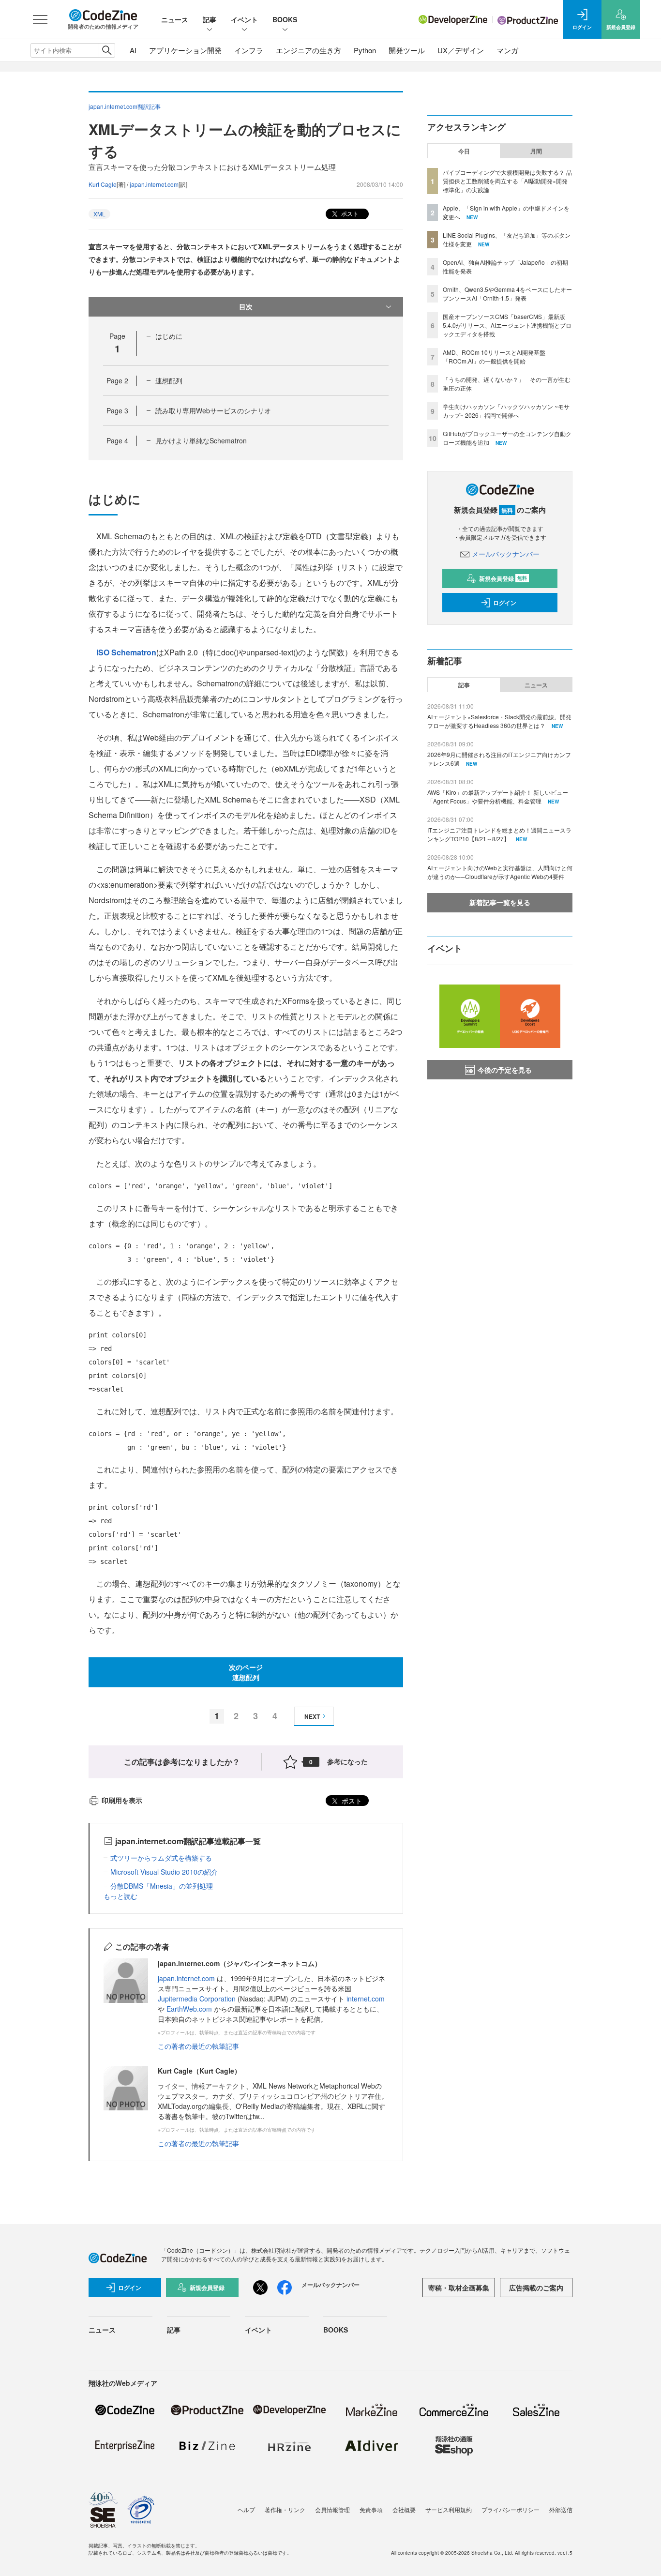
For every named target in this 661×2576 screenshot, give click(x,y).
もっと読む (120, 1896)
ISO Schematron (126, 652)
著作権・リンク (285, 2509)
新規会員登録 (503, 578)
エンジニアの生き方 (308, 50)
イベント (244, 19)
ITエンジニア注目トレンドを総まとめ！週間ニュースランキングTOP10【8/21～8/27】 (499, 834)
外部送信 (561, 2509)
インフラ (249, 50)
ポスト (349, 213)
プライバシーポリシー (511, 2509)
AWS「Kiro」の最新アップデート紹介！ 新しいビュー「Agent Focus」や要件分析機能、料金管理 (498, 796)
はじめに (169, 336)
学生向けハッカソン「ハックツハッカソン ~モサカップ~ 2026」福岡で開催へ (506, 411)
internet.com (366, 1999)
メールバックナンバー (506, 554)
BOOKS (285, 19)
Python (365, 50)
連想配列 (169, 380)
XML (99, 214)
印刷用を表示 (122, 1800)
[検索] (107, 50)
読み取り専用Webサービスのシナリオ (213, 410)
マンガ (507, 50)
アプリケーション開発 (185, 50)
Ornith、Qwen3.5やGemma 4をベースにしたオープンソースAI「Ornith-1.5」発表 (507, 294)
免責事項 (371, 2509)
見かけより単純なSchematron (201, 440)
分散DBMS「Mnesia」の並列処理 (162, 1886)
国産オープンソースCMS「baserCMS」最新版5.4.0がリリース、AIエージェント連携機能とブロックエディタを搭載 (507, 325)
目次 (246, 306)
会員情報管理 (332, 2509)
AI (133, 50)
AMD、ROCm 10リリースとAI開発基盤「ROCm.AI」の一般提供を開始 (494, 356)
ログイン (505, 603)
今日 (464, 151)
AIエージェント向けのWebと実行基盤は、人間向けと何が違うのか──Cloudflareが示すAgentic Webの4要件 (500, 872)
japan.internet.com (154, 184)
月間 (536, 151)
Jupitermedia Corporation (197, 1999)
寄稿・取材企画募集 (459, 2288)
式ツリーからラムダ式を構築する (161, 1858)
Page (117, 380)
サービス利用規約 (449, 2509)
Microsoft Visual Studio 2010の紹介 (164, 1872)
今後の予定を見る (505, 1070)
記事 (210, 19)
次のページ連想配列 (246, 1672)
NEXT (312, 1716)
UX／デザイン (461, 50)
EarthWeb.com (189, 2009)
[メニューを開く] (40, 19)
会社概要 (404, 2509)
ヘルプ (246, 2509)
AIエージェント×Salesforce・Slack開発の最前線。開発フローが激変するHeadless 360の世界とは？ (499, 721)
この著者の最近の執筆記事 (198, 2046)
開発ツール (407, 50)
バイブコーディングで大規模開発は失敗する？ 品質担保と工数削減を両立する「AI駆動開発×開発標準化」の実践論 (507, 181)
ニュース (175, 19)
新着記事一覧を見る (500, 902)
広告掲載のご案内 (536, 2288)
